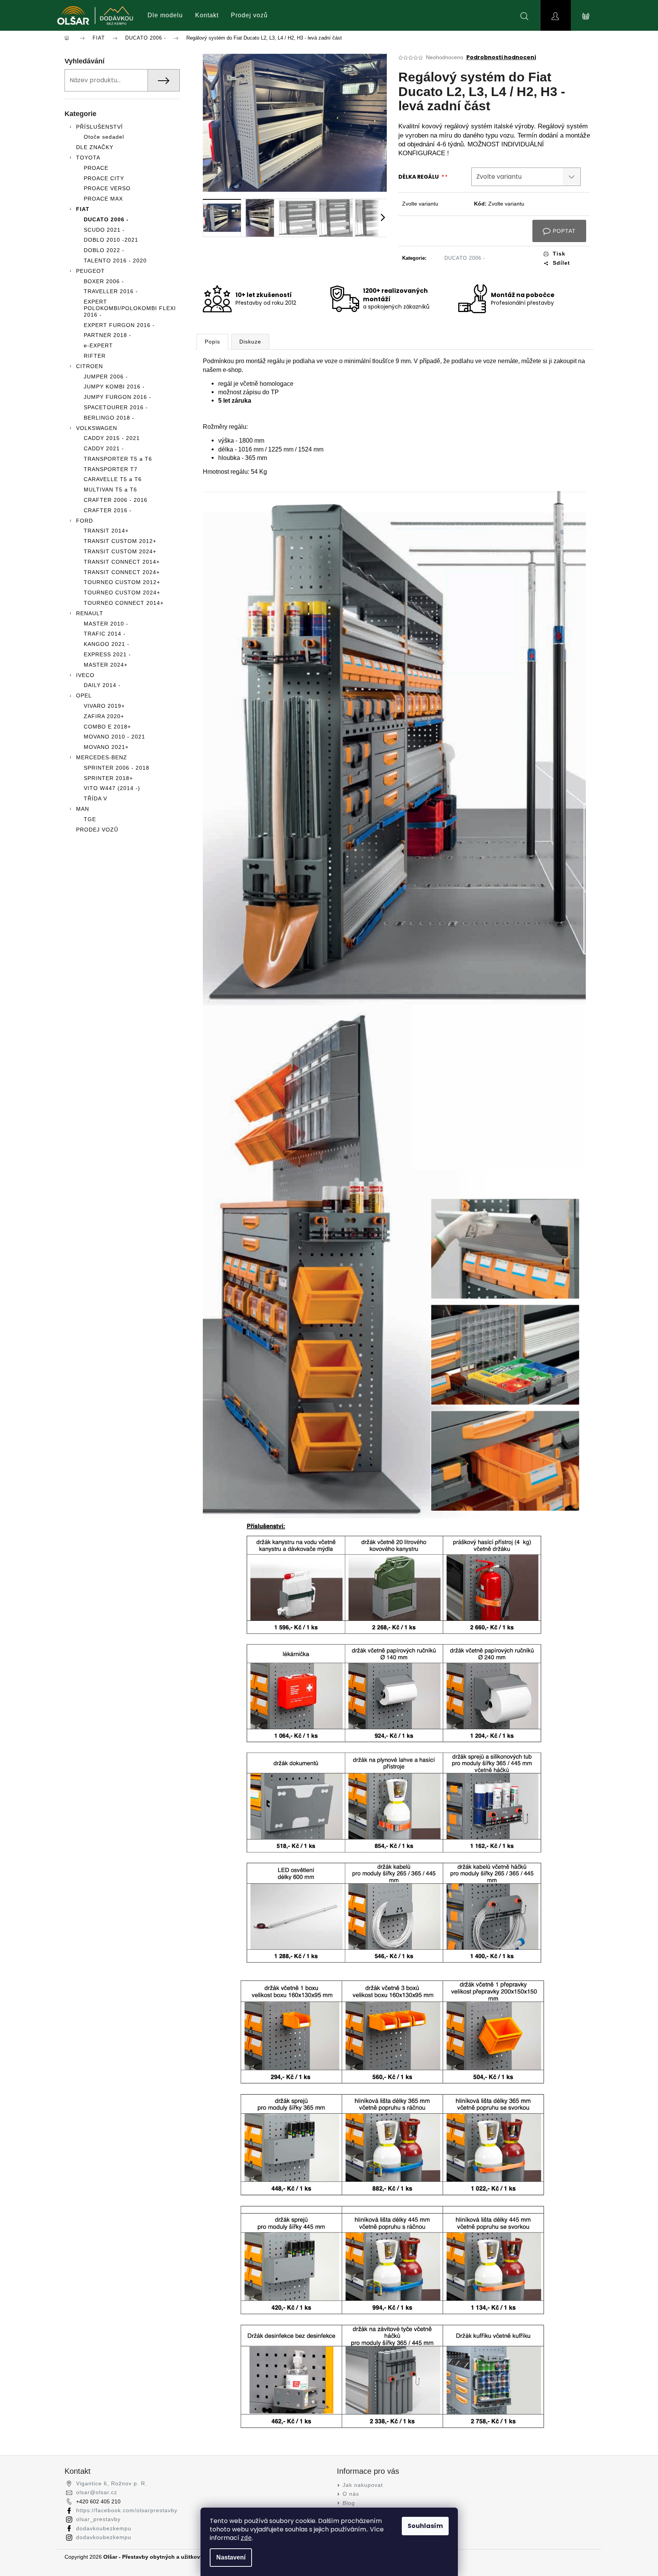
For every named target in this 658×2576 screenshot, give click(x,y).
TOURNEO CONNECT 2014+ (124, 603)
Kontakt (207, 15)
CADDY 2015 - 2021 (112, 438)
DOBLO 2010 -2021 (111, 240)
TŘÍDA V (95, 798)
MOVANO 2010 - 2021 (114, 737)
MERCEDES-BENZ (102, 757)
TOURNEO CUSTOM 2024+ (122, 593)
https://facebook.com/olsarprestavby (127, 2510)
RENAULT (90, 613)
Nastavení (231, 2557)
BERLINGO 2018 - (109, 418)
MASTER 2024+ (106, 665)
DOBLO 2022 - (104, 250)
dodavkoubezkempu (104, 2528)
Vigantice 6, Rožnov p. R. (112, 2483)
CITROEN (90, 366)
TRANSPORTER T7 (111, 469)
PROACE (96, 168)
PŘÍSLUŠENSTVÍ (99, 127)
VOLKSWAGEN (97, 428)
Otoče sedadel (104, 137)
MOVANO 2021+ (106, 747)
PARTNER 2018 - (108, 335)
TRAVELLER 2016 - (111, 291)
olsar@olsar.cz (97, 2492)
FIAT (83, 209)
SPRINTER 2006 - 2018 (117, 768)
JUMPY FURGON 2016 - (118, 397)
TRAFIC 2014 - (105, 634)
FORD (85, 521)
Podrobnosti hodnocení (501, 57)
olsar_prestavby (98, 2519)
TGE (90, 819)
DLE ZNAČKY (95, 147)
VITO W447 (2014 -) (112, 788)
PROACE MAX (103, 199)
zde (246, 2538)
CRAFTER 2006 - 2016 (116, 500)
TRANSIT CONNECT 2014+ (122, 562)
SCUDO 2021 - (104, 230)
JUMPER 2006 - (106, 377)
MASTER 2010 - (106, 624)
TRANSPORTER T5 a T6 (118, 459)
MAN (83, 809)
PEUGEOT (90, 271)
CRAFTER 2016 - (108, 510)
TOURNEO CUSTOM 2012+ (122, 582)
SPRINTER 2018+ (108, 778)
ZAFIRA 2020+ (104, 716)
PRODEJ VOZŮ (97, 830)
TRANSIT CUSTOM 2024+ (120, 551)
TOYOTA (88, 158)
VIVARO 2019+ (104, 706)
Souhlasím (425, 2526)
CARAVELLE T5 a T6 (113, 479)
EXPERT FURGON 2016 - (119, 325)
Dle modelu (165, 15)
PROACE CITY (104, 178)
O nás (351, 2494)
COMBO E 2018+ (107, 727)
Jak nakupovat (363, 2485)
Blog (349, 2503)
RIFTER (95, 356)
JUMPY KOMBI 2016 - (114, 387)
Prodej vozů (249, 15)
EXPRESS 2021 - (107, 654)
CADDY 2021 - (104, 448)
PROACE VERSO (107, 188)
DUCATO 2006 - (106, 219)
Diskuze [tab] (250, 342)
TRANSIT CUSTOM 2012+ (120, 541)
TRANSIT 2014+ (106, 531)
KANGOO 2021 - (107, 644)
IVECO (85, 675)
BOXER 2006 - (104, 281)
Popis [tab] (212, 342)
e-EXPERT (98, 345)
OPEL (84, 695)
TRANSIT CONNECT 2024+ (122, 572)
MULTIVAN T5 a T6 (110, 490)
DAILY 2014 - (102, 685)
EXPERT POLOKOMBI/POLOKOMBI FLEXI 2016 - (130, 308)
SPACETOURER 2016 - (116, 407)
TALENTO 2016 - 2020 (115, 261)
